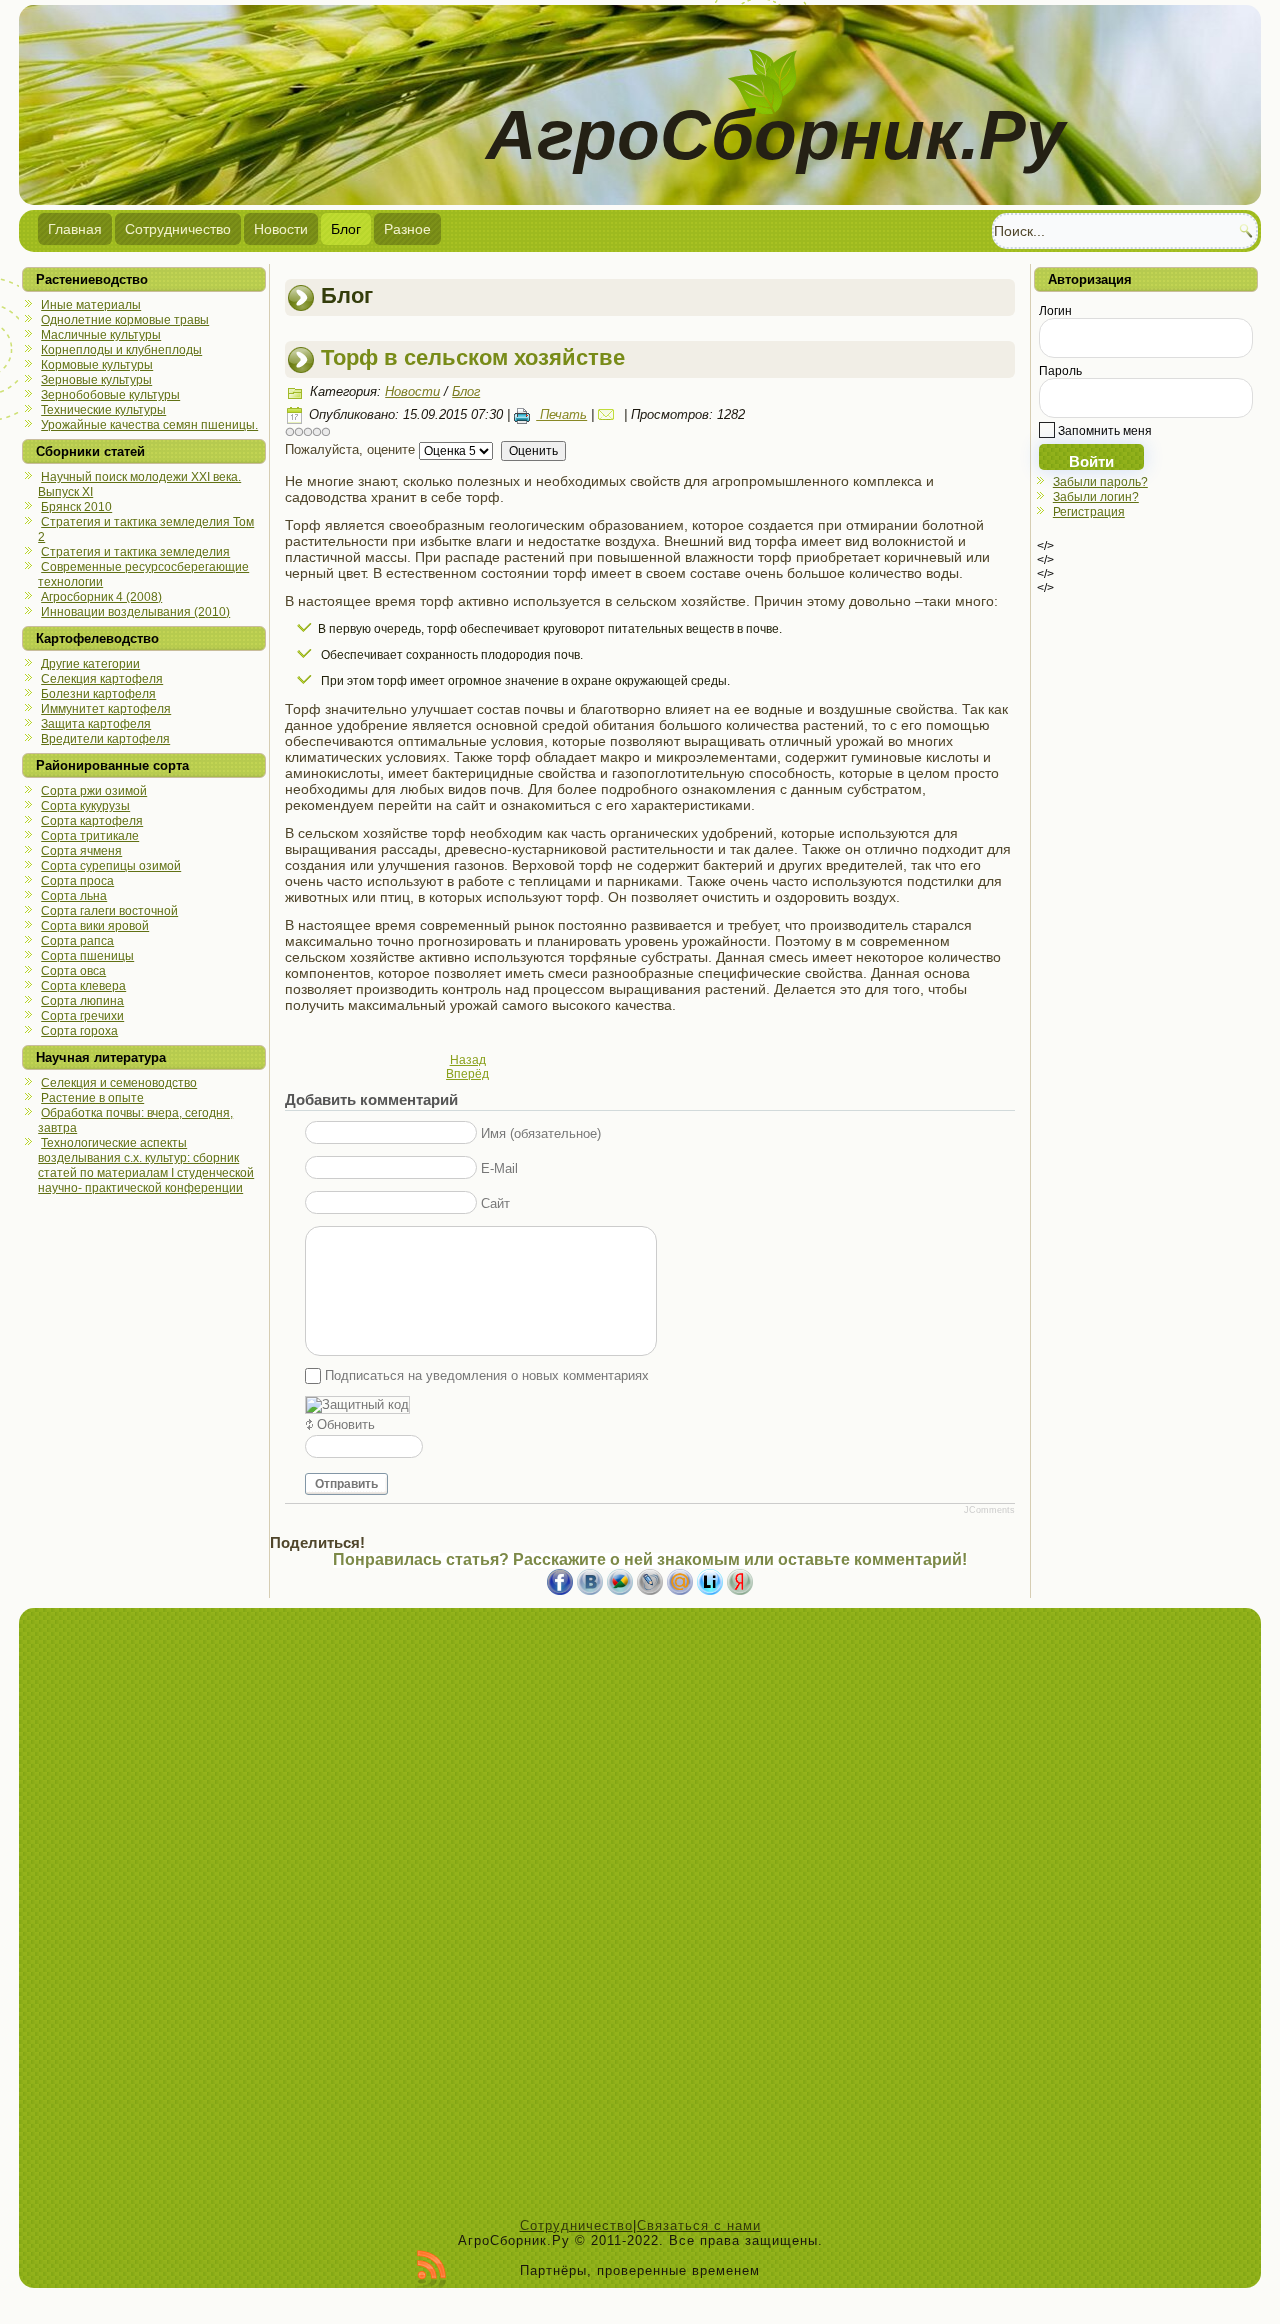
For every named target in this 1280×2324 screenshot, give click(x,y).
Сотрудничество (178, 229)
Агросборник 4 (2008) (101, 597)
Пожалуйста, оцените (350, 449)
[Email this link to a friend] (609, 414)
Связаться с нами (699, 2225)
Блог (346, 229)
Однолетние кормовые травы (125, 320)
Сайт (495, 1203)
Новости (281, 229)
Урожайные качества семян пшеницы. (149, 425)
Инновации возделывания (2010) (135, 612)
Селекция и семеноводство (119, 1083)
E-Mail (499, 1168)
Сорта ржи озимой (94, 791)
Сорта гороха (79, 1031)
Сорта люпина (82, 1001)
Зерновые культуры (96, 380)
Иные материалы (91, 305)
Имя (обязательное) (541, 1133)
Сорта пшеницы (87, 956)
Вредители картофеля (105, 739)
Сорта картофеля (92, 821)
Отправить (346, 1484)
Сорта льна (74, 896)
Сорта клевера (83, 986)
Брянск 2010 (76, 507)
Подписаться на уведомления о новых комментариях (487, 1375)
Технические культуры (103, 410)
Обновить (346, 1424)
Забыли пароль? (1100, 482)
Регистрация (1089, 512)
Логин (1055, 311)
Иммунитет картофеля (106, 709)
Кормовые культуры (97, 365)
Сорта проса (77, 881)
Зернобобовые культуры (110, 395)
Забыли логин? (1096, 497)
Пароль (1060, 371)
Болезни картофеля (98, 694)
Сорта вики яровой (95, 926)
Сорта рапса (77, 941)
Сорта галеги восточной (109, 911)
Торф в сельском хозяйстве (473, 357)
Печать (561, 414)
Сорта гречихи (82, 1016)
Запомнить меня (1103, 431)
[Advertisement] (640, 1918)
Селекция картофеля (102, 679)
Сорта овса (73, 971)
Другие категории (90, 664)
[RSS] (431, 2269)
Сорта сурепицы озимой (111, 866)
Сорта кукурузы (85, 806)
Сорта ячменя (81, 851)
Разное (407, 229)
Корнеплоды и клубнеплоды (121, 350)
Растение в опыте (92, 1098)
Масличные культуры (101, 335)
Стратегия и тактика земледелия (135, 552)
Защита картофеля (96, 724)
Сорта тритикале (90, 836)
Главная (75, 229)
